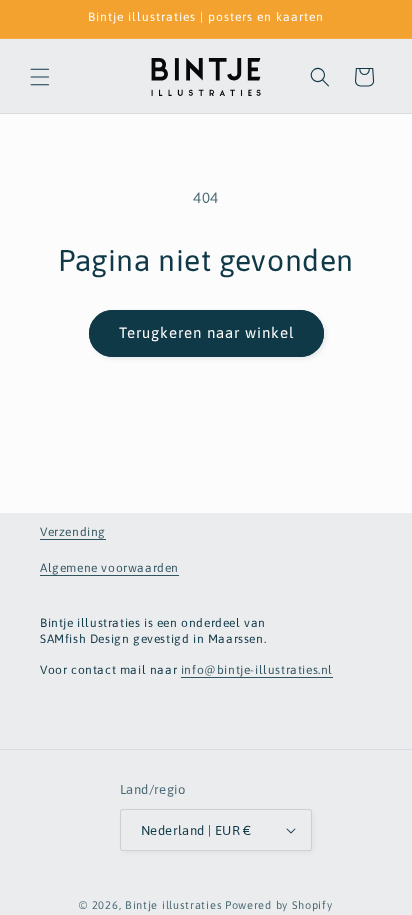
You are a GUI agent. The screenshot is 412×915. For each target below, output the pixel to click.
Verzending (73, 532)
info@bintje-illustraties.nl (257, 670)
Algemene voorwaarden (109, 568)
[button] (40, 77)
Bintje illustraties (173, 905)
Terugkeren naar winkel (206, 332)
